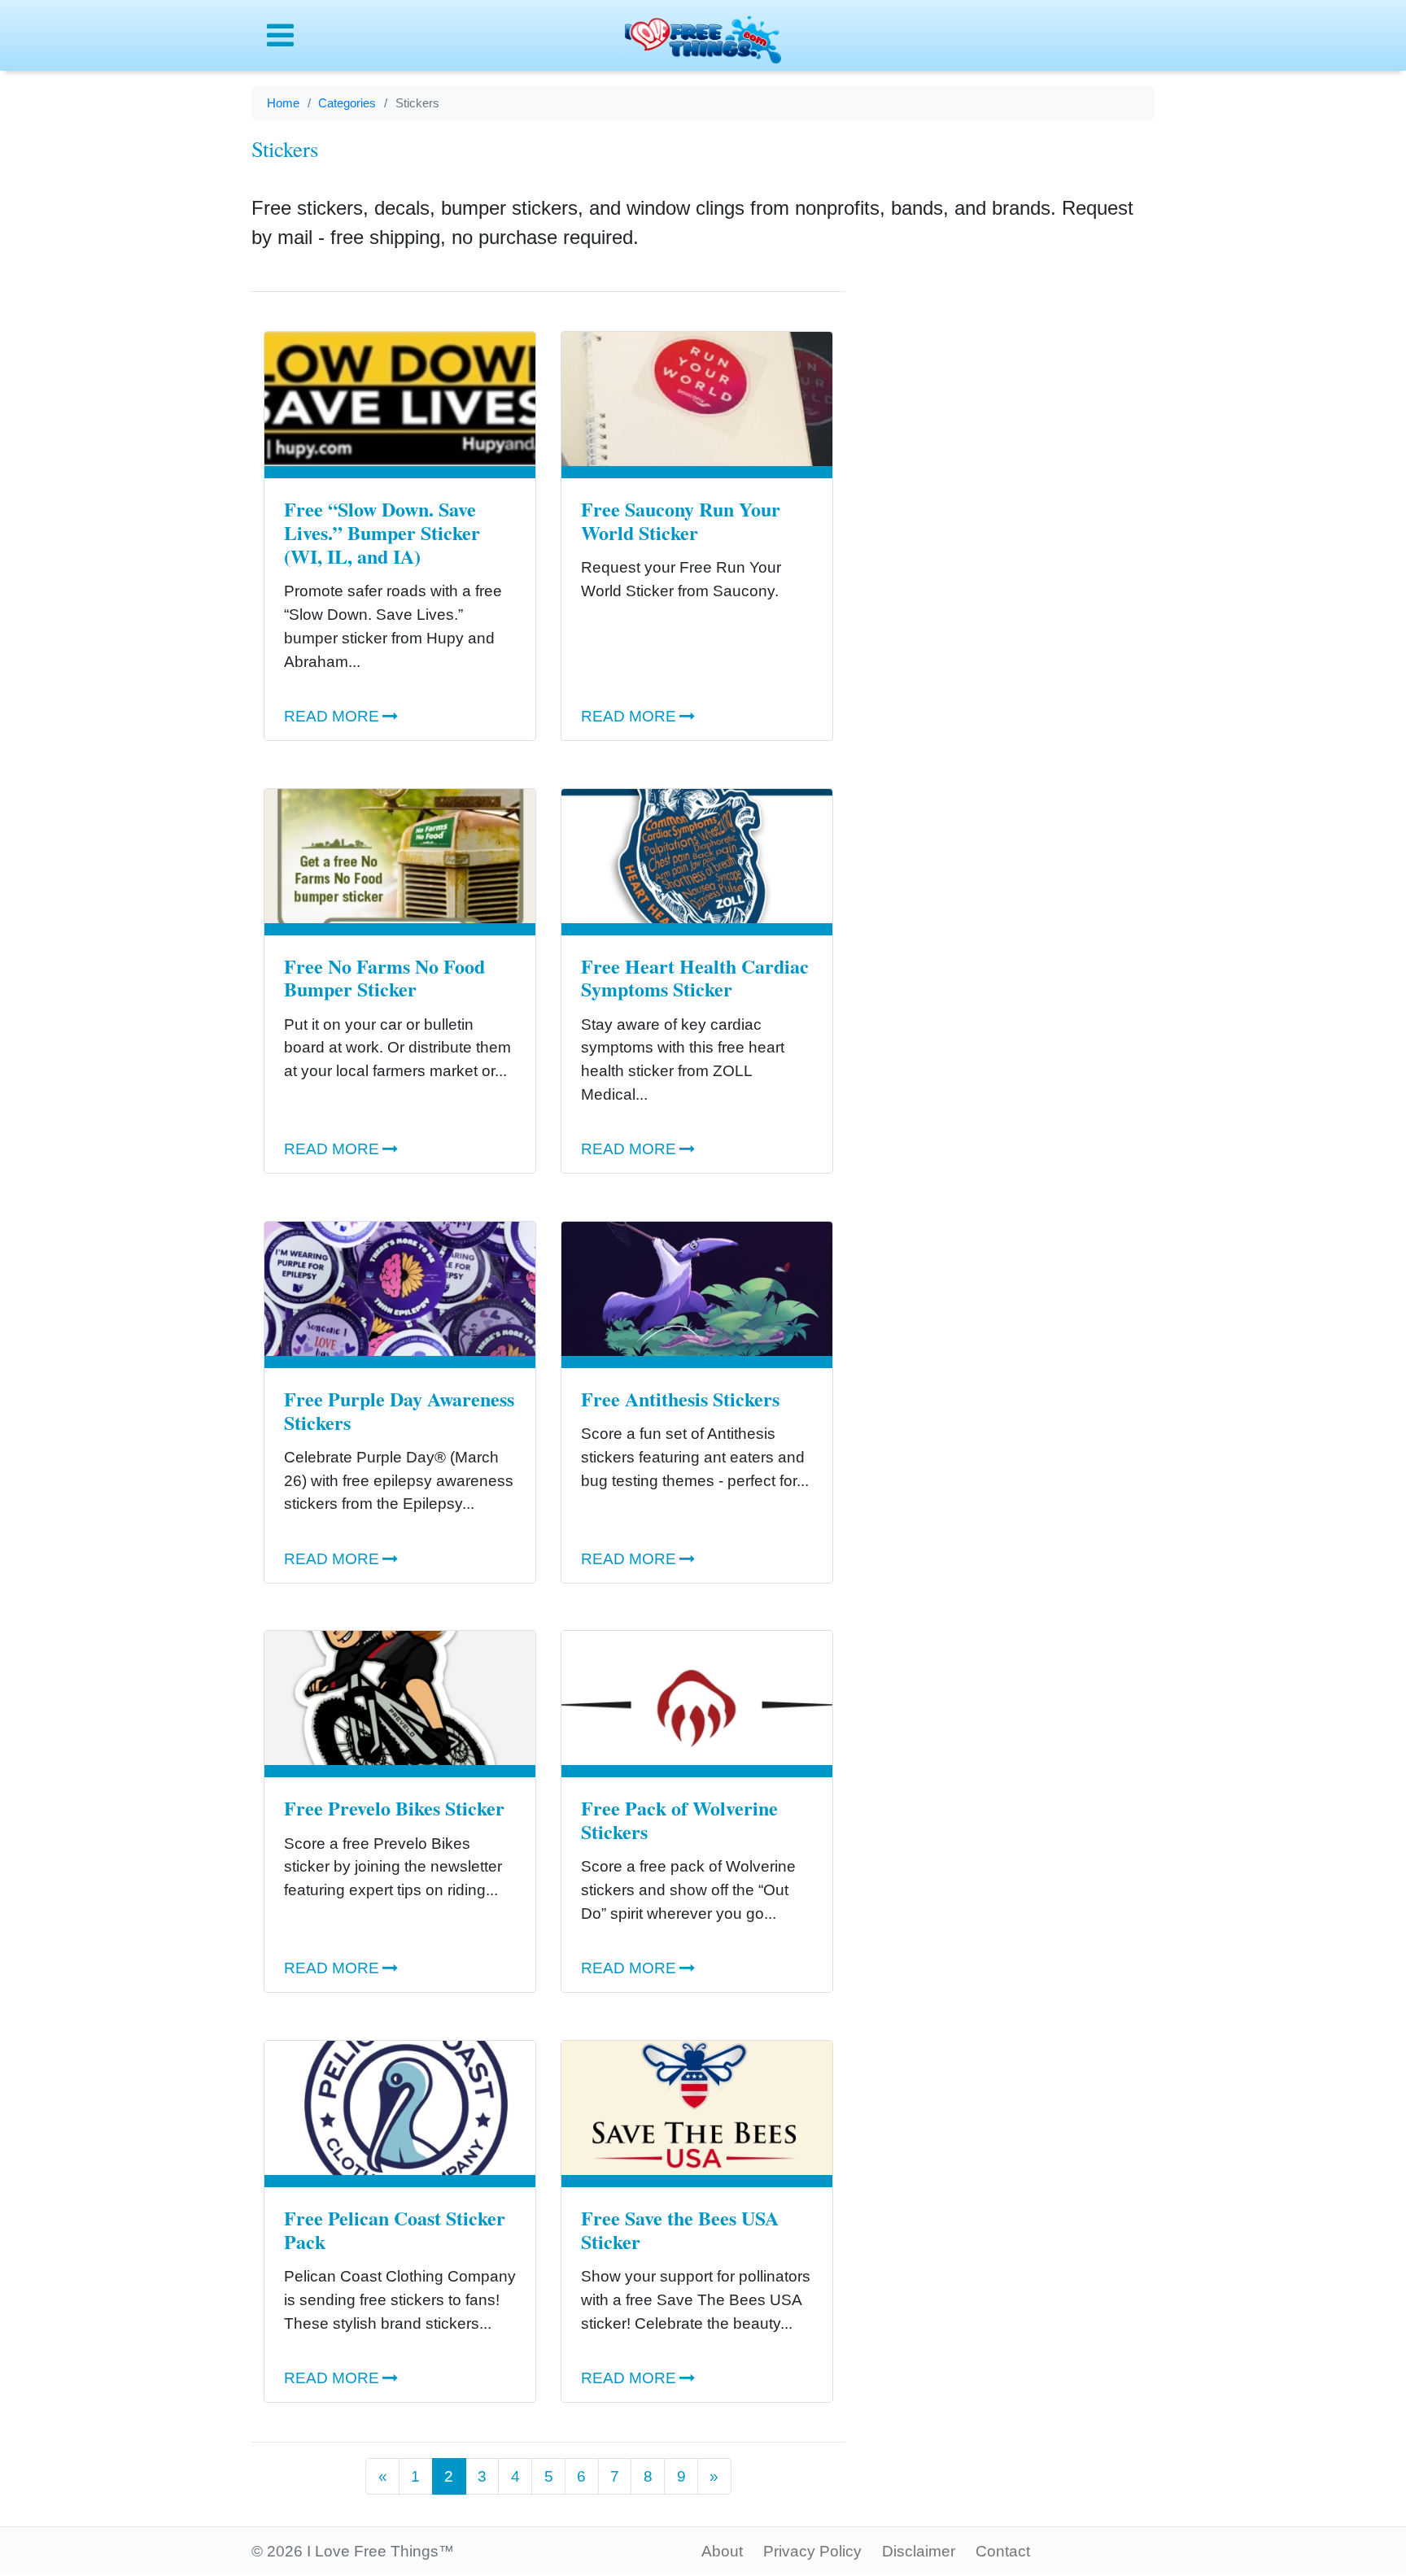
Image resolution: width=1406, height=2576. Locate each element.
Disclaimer (919, 2551)
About (722, 2551)
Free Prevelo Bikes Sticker (394, 1808)
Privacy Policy (812, 2551)
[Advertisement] (1012, 520)
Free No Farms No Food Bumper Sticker (384, 978)
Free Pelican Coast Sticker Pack (395, 2229)
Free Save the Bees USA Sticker (680, 2229)
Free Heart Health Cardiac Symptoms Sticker (695, 978)
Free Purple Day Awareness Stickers (399, 1410)
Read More (332, 716)
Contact (1003, 2551)
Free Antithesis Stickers (680, 1399)
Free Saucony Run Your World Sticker (681, 521)
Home (283, 103)
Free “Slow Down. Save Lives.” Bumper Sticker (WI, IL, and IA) (382, 532)
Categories (347, 103)
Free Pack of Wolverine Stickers (679, 1820)
